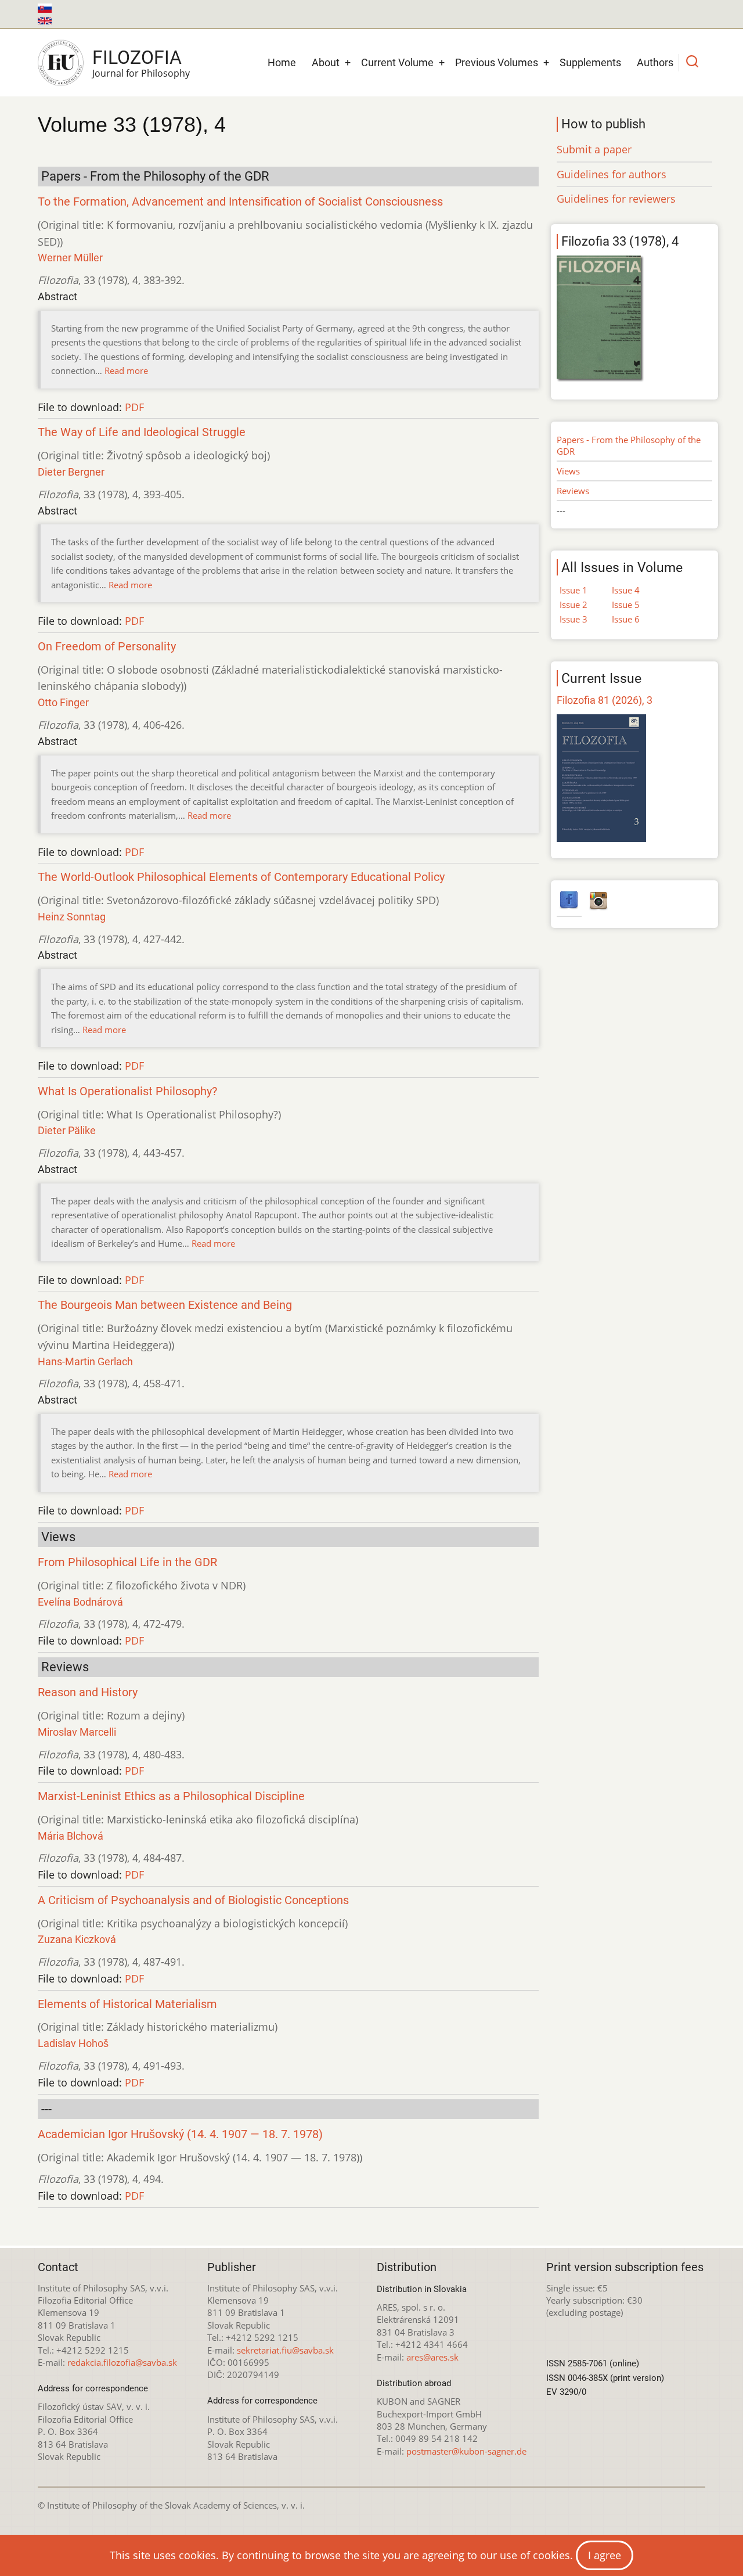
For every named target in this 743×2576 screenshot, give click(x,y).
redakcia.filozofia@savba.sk (122, 2362)
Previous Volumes (497, 62)
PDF (134, 407)
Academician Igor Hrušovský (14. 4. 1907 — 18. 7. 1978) (180, 2134)
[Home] (61, 63)
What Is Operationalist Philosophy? (127, 1091)
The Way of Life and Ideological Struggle (142, 432)
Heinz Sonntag (72, 917)
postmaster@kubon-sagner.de (466, 2451)
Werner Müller (70, 258)
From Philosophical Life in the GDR (127, 1562)
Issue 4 (626, 590)
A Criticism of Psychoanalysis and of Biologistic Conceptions (193, 1900)
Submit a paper (594, 149)
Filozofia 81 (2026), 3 (605, 700)
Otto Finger (63, 702)
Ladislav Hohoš (73, 2043)
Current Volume (397, 62)
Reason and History (88, 1692)
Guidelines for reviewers (616, 199)
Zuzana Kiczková (77, 1939)
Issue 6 (626, 619)
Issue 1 (574, 590)
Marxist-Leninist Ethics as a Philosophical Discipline (171, 1796)
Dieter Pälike (67, 1130)
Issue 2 (574, 605)
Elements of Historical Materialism (127, 2004)
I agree (605, 2555)
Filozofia (137, 57)
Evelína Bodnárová (80, 1602)
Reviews (573, 491)
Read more (126, 370)
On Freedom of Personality (107, 647)
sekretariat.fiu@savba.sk (285, 2350)
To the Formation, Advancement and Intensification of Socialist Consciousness (240, 202)
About (326, 62)
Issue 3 (574, 619)
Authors (655, 62)
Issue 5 (626, 605)
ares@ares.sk (432, 2357)
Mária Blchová (71, 1836)
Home (282, 62)
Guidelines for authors (612, 174)
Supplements (590, 62)
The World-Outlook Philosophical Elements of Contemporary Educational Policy (241, 877)
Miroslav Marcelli (77, 1732)
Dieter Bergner (71, 472)
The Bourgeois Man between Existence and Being (165, 1305)
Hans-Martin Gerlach (85, 1361)
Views (568, 471)
